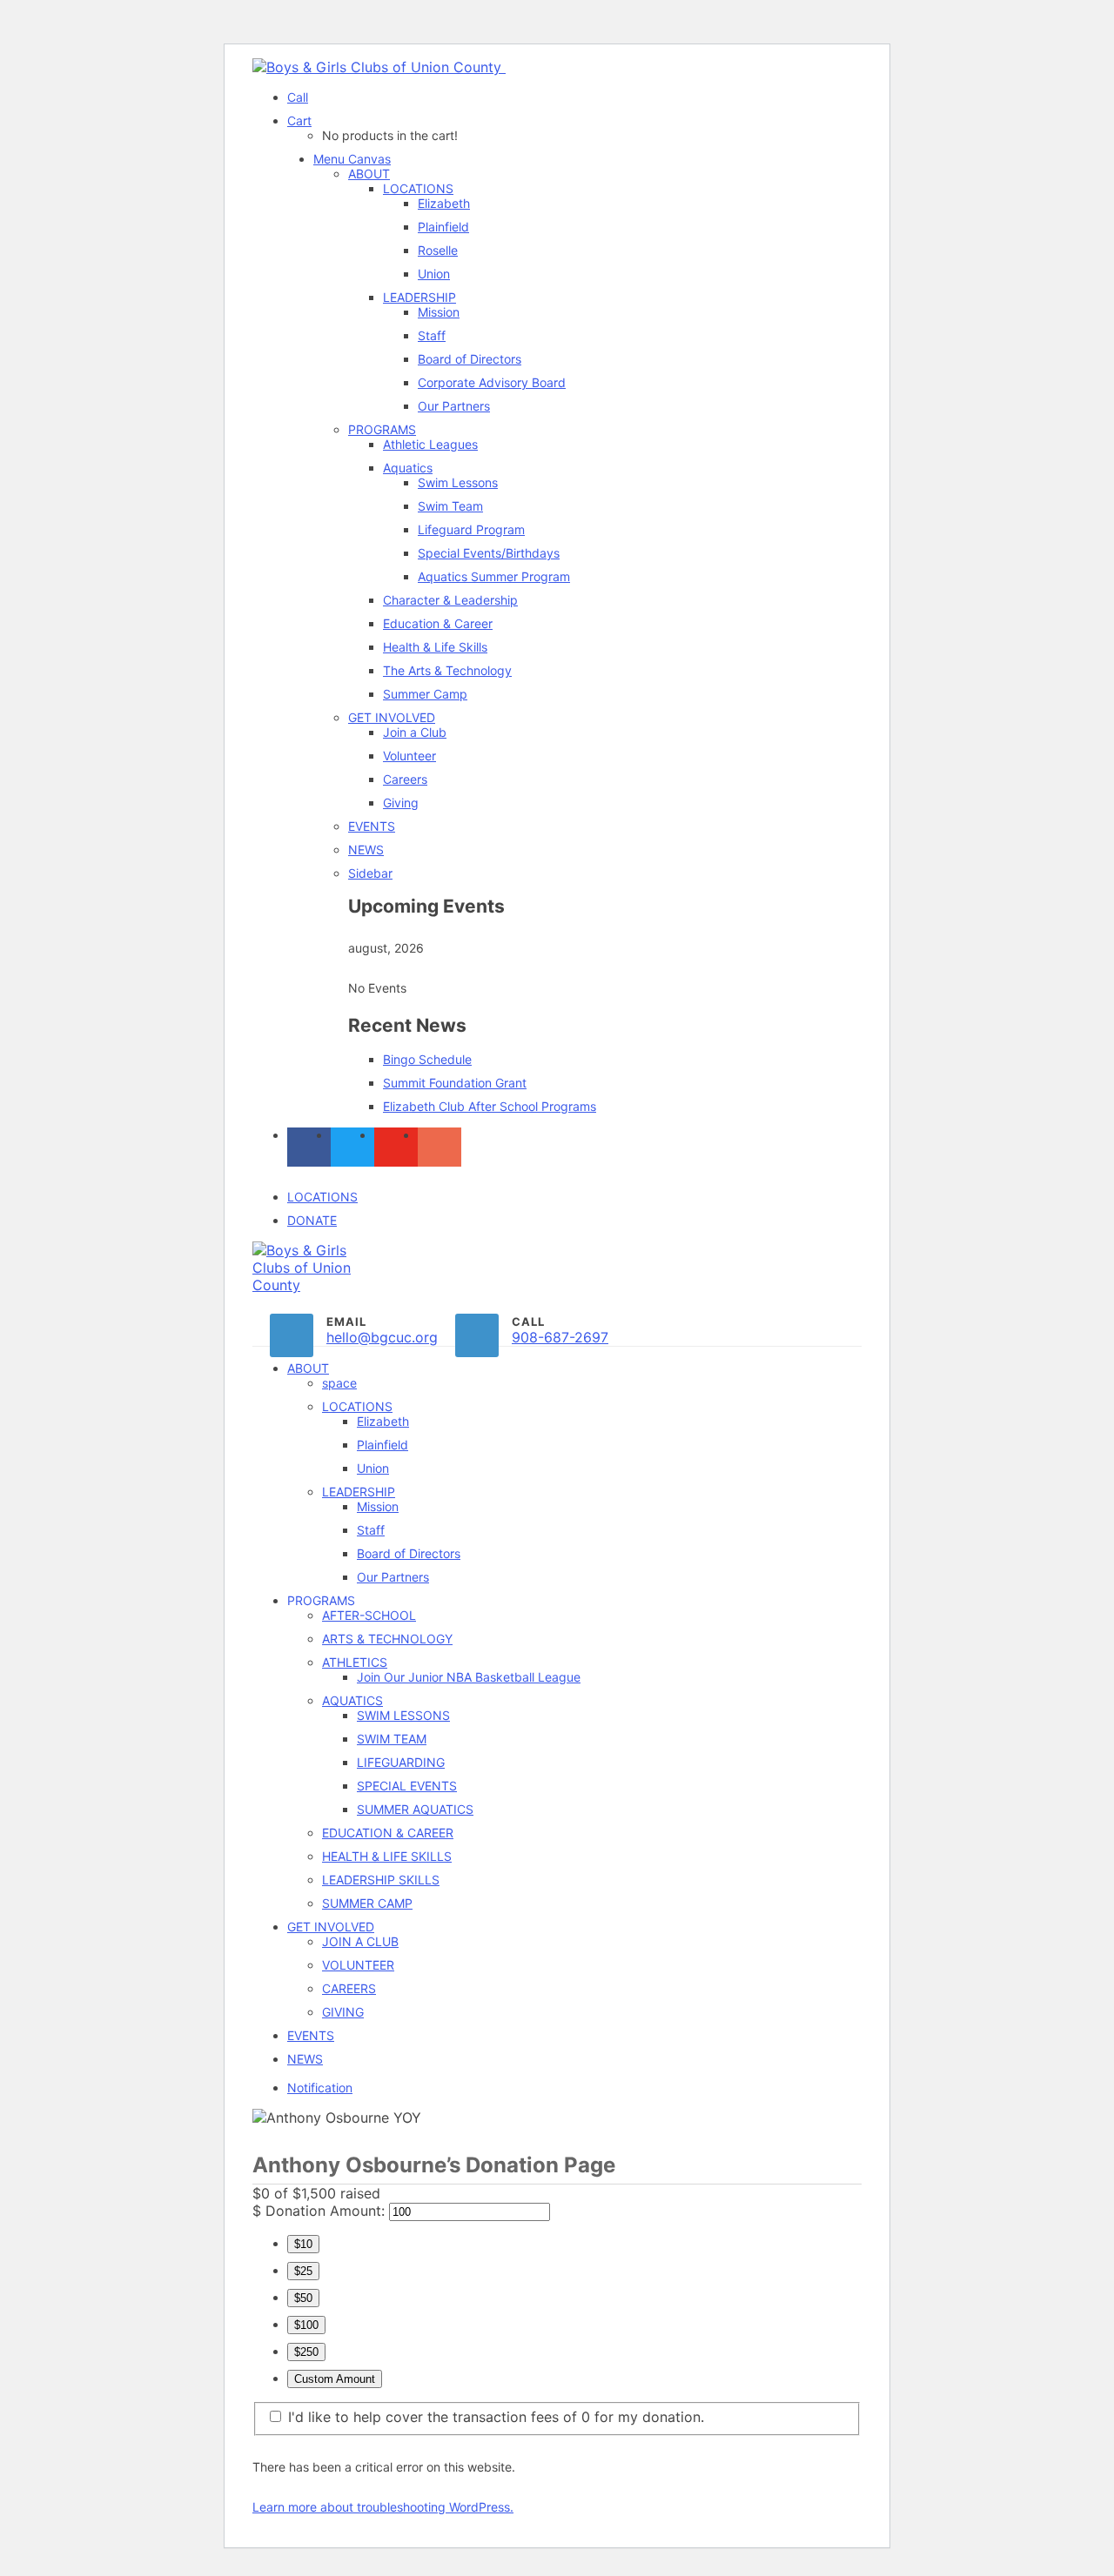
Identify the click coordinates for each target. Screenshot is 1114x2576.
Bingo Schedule (427, 1059)
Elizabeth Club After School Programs (490, 1106)
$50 (303, 2298)
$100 (306, 2325)
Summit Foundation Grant (455, 1083)
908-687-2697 (560, 1337)
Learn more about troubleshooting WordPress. (383, 2507)
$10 (303, 2244)
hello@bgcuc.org (382, 1337)
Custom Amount (335, 2379)
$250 (306, 2352)
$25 (303, 2271)
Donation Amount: (325, 2211)
